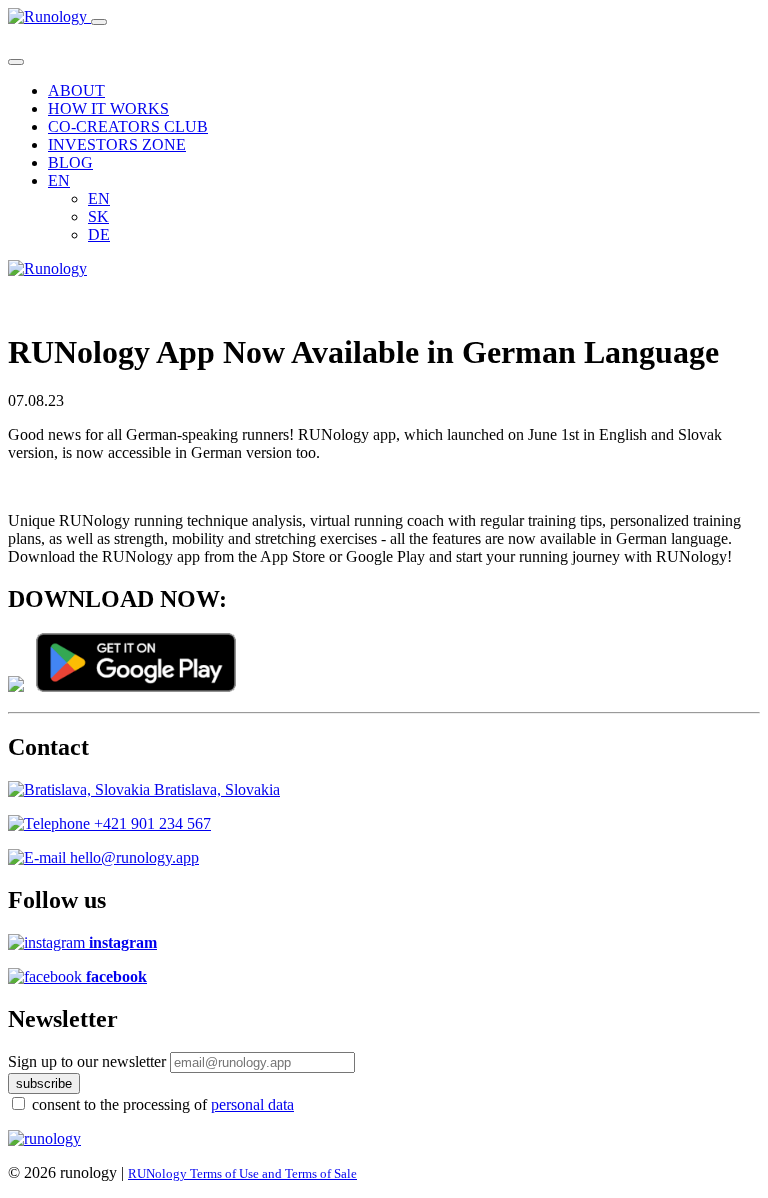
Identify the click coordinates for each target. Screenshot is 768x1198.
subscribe (44, 1083)
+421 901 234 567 (150, 823)
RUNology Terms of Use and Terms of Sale (242, 1173)
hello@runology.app (132, 857)
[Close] (16, 62)
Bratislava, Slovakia (215, 789)
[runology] (44, 1138)
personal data (252, 1104)
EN (99, 198)
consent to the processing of (163, 1104)
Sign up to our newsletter (87, 1061)
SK (98, 216)
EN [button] (59, 180)
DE (99, 234)
